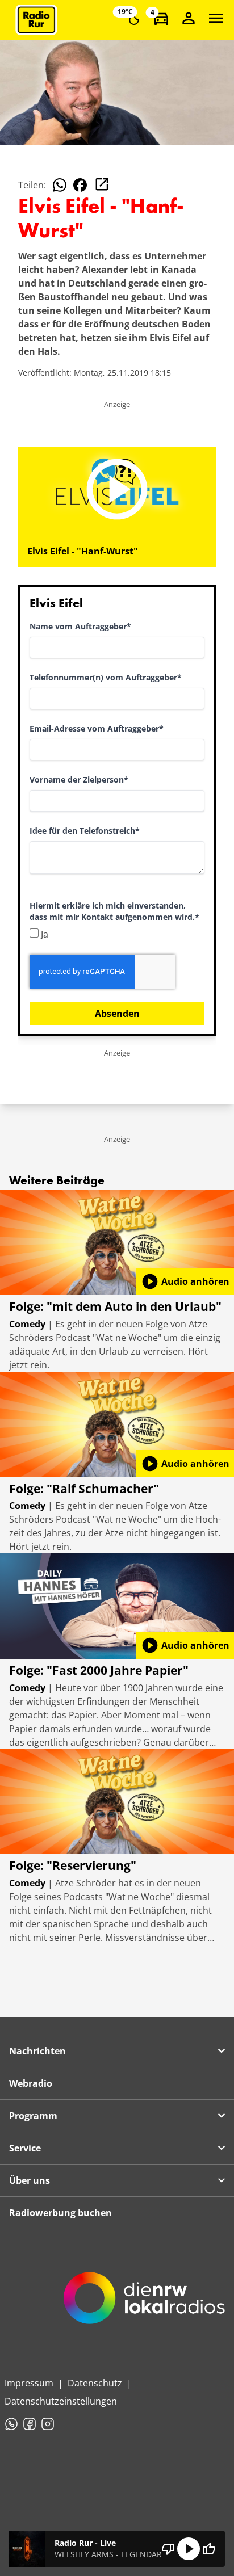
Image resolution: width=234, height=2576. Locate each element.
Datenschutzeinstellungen (61, 2401)
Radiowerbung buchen (60, 2213)
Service (25, 2148)
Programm (33, 2116)
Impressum (29, 2383)
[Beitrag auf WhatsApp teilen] (60, 185)
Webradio (31, 2083)
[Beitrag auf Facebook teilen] (80, 185)
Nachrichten (37, 2051)
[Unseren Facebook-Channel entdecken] (30, 2424)
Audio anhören (185, 1281)
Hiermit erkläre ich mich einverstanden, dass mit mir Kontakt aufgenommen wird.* (114, 911)
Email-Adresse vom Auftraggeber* (97, 728)
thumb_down (168, 2549)
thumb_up (209, 2549)
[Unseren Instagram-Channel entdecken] (48, 2424)
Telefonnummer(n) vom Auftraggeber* (106, 677)
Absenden (117, 1014)
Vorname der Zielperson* (79, 779)
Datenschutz (95, 2383)
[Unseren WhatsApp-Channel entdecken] (11, 2424)
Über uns (30, 2180)
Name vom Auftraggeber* (80, 626)
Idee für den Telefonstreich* (85, 831)
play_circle (189, 2549)
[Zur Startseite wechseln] (36, 20)
